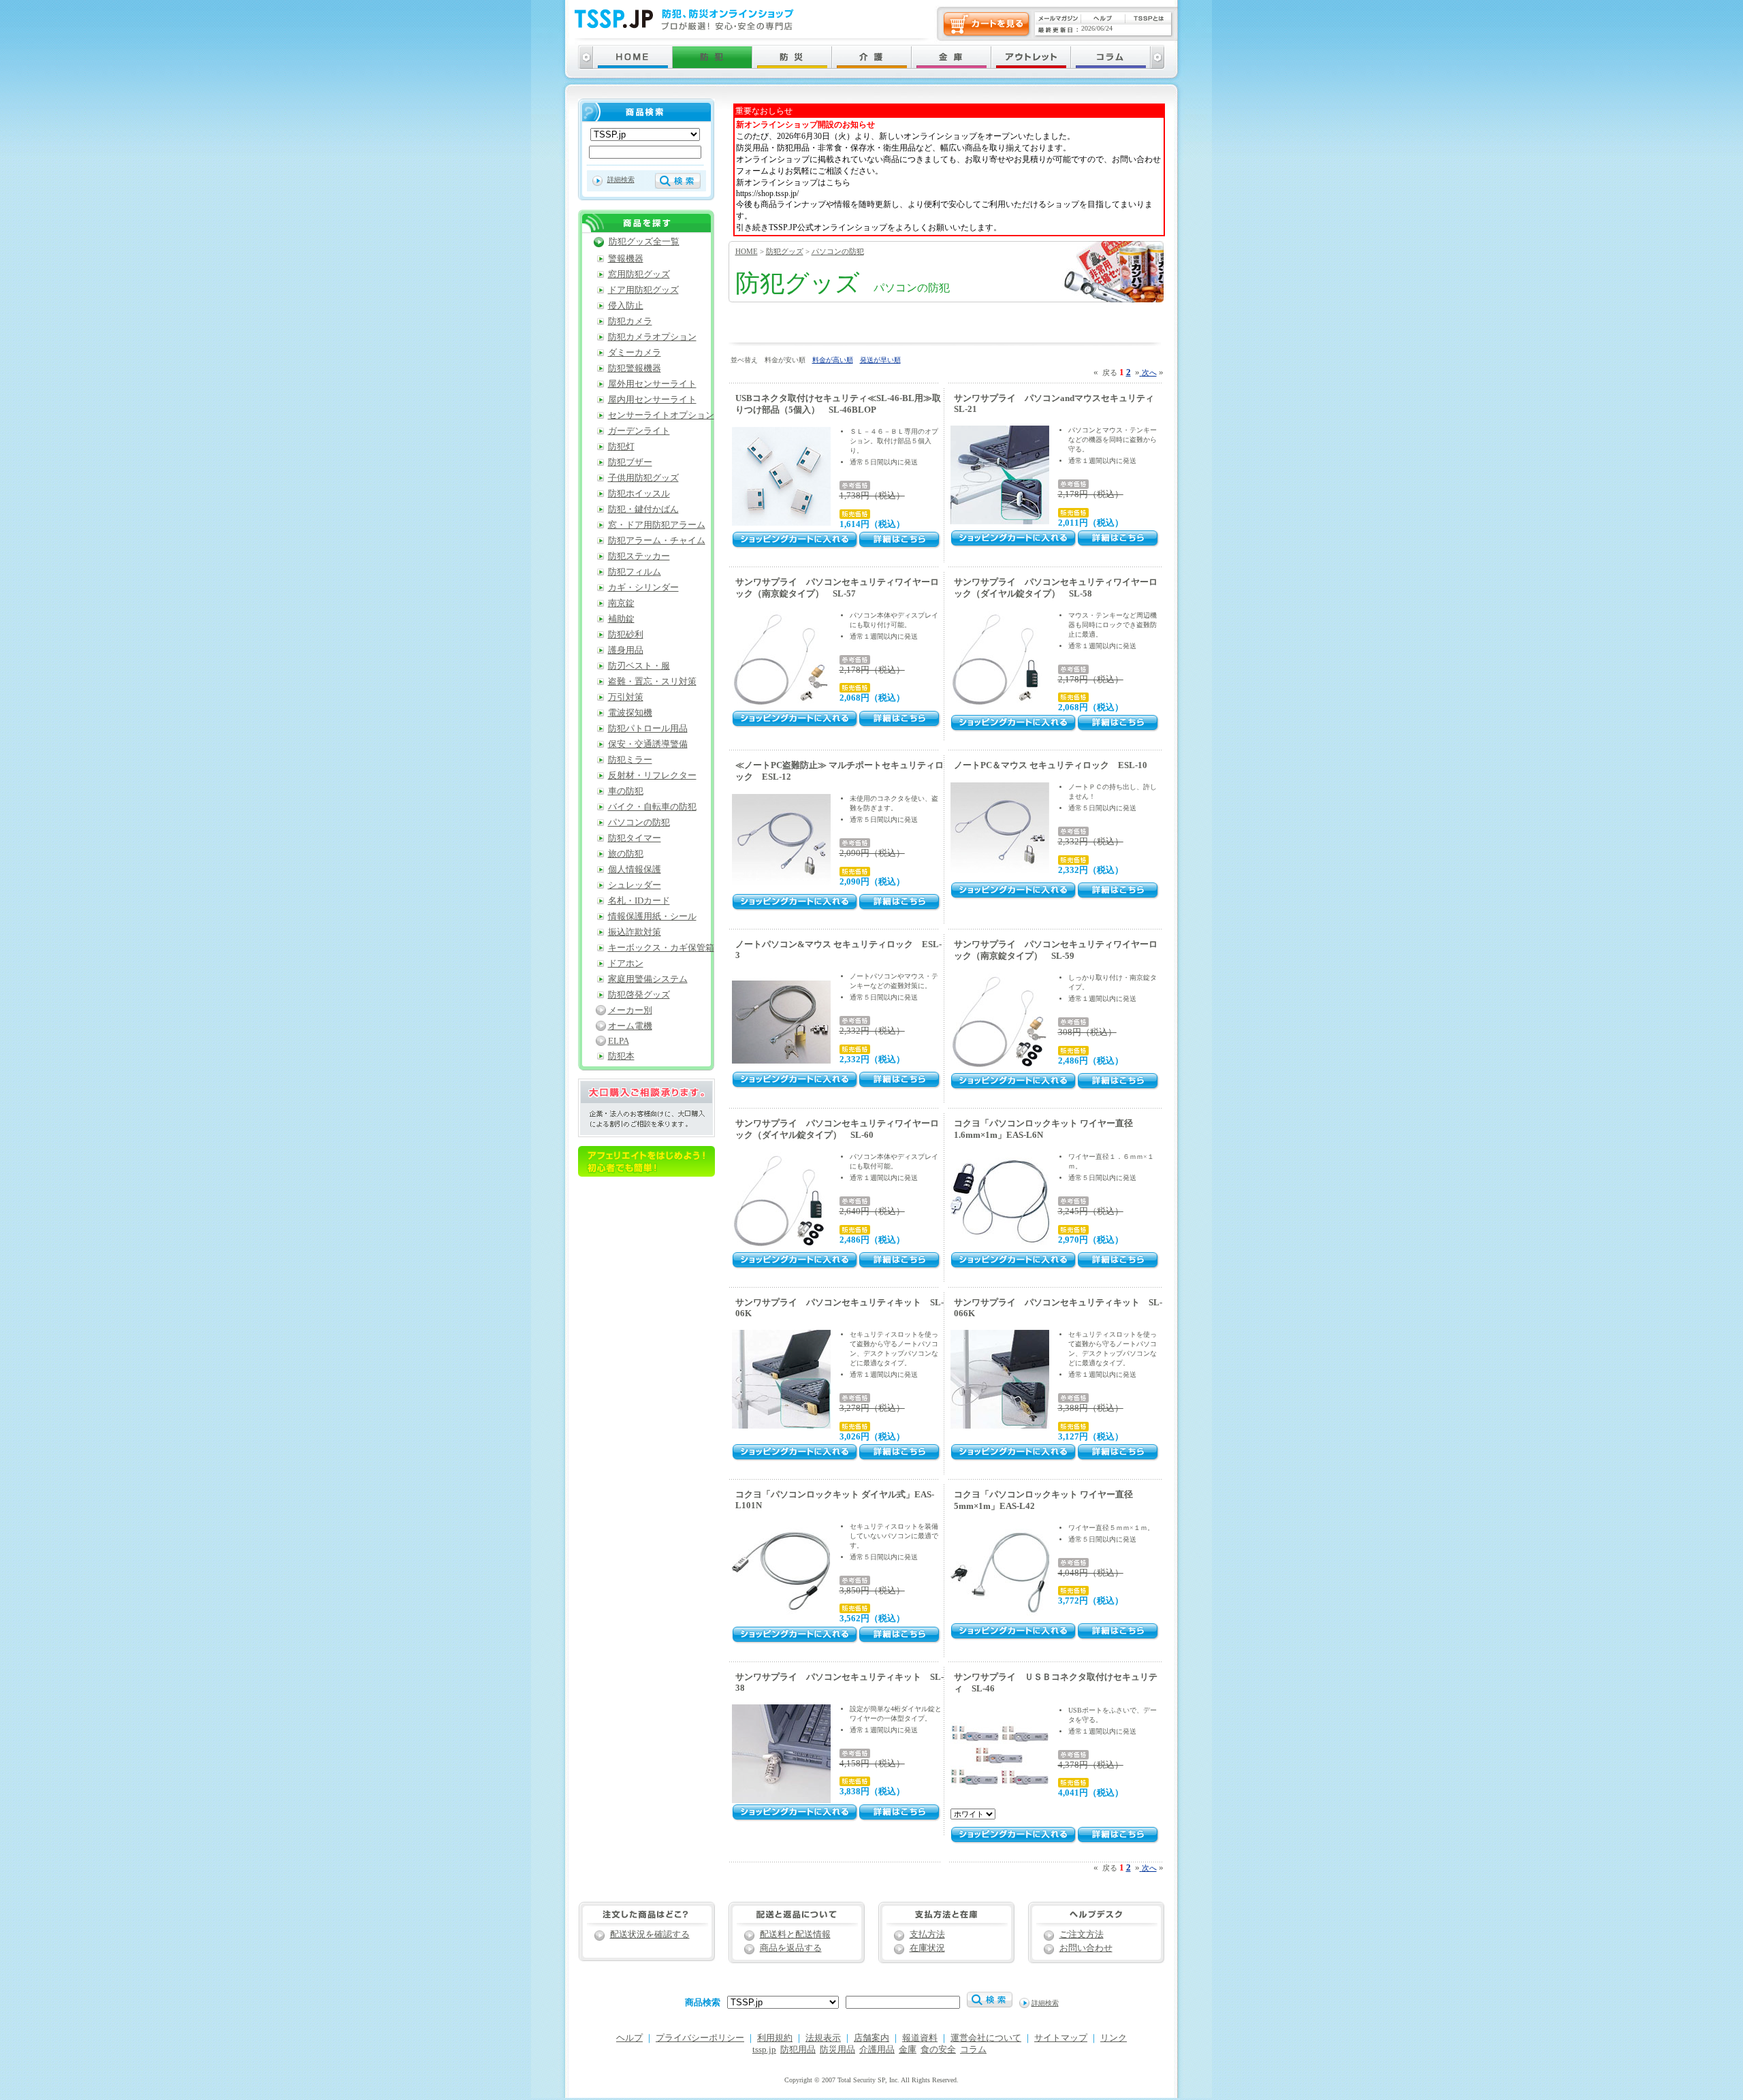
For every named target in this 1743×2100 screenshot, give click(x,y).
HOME (747, 251)
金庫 (908, 2050)
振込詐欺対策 (635, 932)
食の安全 (938, 2050)
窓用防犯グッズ (639, 274)
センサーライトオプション (661, 415)
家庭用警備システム (648, 979)
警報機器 (626, 259)
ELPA (619, 1041)
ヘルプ (629, 2038)
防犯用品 (798, 2050)
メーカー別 (630, 1011)
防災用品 (837, 2050)
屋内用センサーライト (652, 400)
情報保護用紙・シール (652, 917)
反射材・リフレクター (652, 776)
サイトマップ (1061, 2038)
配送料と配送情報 (795, 1935)
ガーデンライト (639, 431)
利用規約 (775, 2038)
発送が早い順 (880, 360)
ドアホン (626, 964)
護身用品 (626, 650)
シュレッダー (635, 885)
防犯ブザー (630, 462)
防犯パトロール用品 (648, 729)
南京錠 (621, 603)
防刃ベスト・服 (639, 666)
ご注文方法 (1082, 1935)
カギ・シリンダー (643, 588)
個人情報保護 (635, 870)
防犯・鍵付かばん (643, 509)
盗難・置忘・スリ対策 (652, 682)
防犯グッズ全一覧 (644, 242)
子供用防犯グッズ (643, 478)
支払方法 (927, 1935)
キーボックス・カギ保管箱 (661, 948)
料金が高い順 (833, 360)
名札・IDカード (639, 901)
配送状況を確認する (650, 1935)
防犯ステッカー (639, 556)
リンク (1114, 2038)
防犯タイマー (635, 838)
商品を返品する (791, 1948)
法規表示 (823, 2038)
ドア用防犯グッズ (643, 290)
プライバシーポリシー (700, 2038)
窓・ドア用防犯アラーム (657, 525)
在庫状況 (927, 1948)
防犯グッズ (785, 251)
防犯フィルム (635, 572)
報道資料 (920, 2038)
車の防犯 (626, 791)
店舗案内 (871, 2038)
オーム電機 (630, 1026)
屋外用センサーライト (652, 384)
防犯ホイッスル (639, 494)
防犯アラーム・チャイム (657, 541)
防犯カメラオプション (652, 337)
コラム (973, 2050)
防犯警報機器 (635, 368)
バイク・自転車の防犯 (652, 807)
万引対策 (626, 697)
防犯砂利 (626, 635)
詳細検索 (621, 179)
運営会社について (986, 2038)
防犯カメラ (630, 321)
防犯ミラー (630, 760)
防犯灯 (621, 447)
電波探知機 (630, 713)
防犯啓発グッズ (639, 995)
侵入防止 (626, 306)
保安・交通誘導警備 (648, 744)
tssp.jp (764, 2050)
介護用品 (877, 2050)
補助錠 (621, 619)
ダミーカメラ (635, 353)
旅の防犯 (626, 854)
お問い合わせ (1086, 1948)
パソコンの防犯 (838, 251)
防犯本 (621, 1056)
